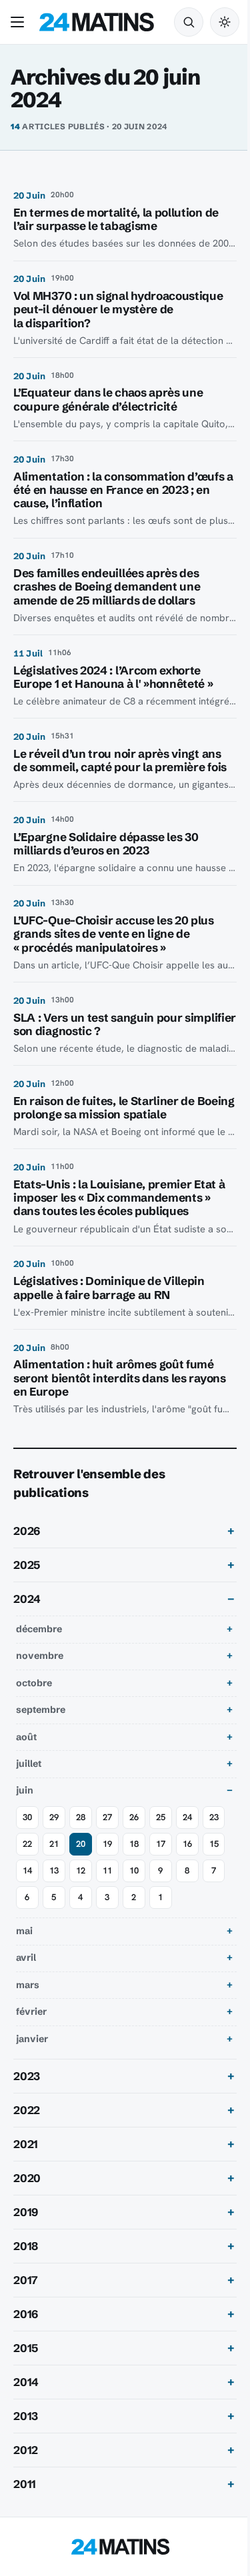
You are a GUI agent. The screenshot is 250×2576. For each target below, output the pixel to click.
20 (81, 1844)
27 (107, 1817)
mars (28, 1985)
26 (134, 1817)
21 (54, 1844)
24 (187, 1817)
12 (81, 1871)
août (26, 1737)
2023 (27, 2076)
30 (27, 1817)
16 (187, 1844)
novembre (40, 1656)
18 (134, 1844)
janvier (32, 2039)
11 (107, 1871)
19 (107, 1844)
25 (161, 1817)
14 (27, 1871)
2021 (26, 2144)
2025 (27, 1565)
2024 (27, 1599)
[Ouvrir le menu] (20, 22)
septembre (41, 1710)
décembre (39, 1629)
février (31, 2011)
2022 (27, 2110)
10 (134, 1871)
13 (54, 1871)
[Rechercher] (189, 22)
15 (214, 1844)
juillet (29, 1764)
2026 (27, 1531)
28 (81, 1817)
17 (161, 1844)
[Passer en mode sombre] (225, 22)
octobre (34, 1683)
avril (26, 1957)
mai (24, 1931)
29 (54, 1817)
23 (214, 1817)
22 (27, 1844)
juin (25, 1790)
